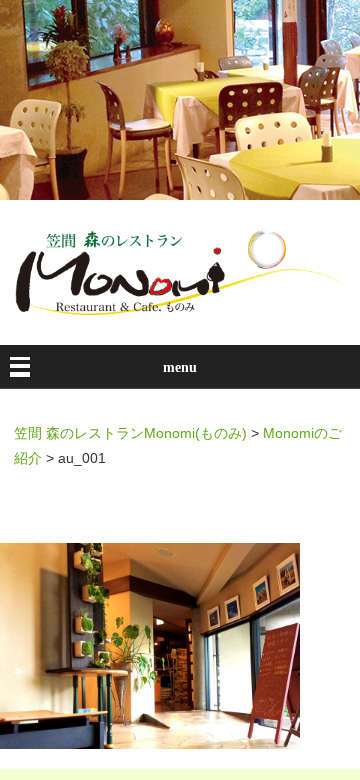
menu (180, 367)
